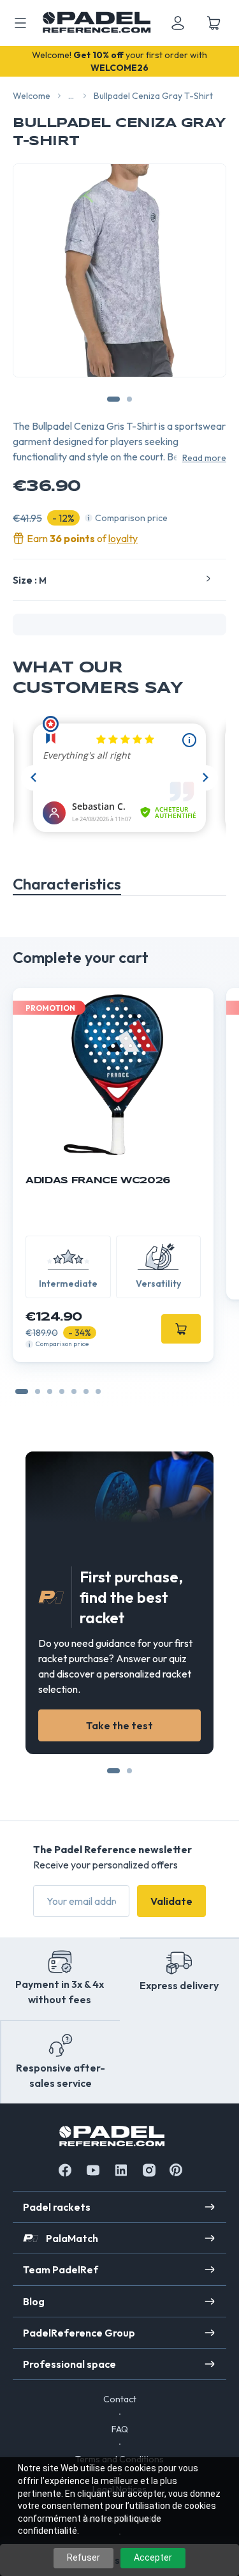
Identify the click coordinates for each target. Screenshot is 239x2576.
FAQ (120, 2429)
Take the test (119, 1725)
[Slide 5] (86, 1391)
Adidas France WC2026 (98, 1181)
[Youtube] (93, 2170)
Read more (204, 458)
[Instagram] (149, 2170)
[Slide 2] (50, 1391)
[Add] (181, 1329)
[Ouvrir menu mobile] (20, 23)
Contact (120, 2399)
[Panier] (214, 23)
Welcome (32, 96)
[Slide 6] (98, 1391)
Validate (171, 1901)
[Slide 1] (38, 1391)
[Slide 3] (62, 1391)
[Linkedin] (121, 2170)
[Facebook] (65, 2170)
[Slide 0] (22, 1391)
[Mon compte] (178, 23)
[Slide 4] (74, 1391)
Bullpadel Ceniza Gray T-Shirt (153, 96)
